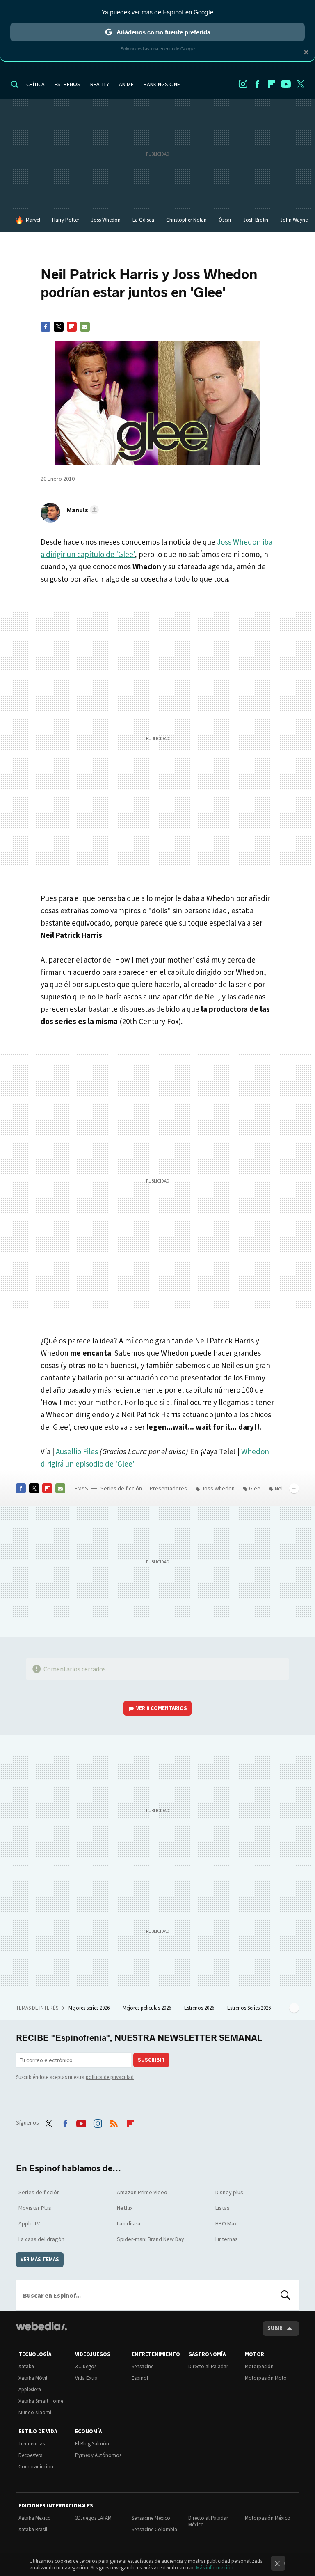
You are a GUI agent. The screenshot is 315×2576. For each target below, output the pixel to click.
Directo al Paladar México (208, 2521)
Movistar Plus (35, 2208)
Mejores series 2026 (90, 2008)
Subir (275, 2328)
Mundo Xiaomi (35, 2412)
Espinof (140, 2378)
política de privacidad (110, 2077)
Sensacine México (151, 2518)
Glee (255, 1488)
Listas (223, 2208)
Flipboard (272, 84)
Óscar (225, 220)
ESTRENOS (67, 84)
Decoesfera (31, 2455)
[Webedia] (41, 2326)
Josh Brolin (256, 220)
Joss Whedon (106, 220)
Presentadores (168, 1488)
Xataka (26, 2366)
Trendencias (32, 2444)
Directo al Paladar (208, 2366)
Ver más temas (40, 2259)
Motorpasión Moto (266, 2378)
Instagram (243, 84)
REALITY (100, 84)
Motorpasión (259, 2366)
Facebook (257, 84)
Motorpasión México (268, 2518)
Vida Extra (86, 2378)
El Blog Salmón (92, 2444)
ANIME (126, 84)
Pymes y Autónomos (98, 2455)
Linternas (227, 2239)
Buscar (285, 2295)
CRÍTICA (35, 84)
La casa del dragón (41, 2239)
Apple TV (29, 2223)
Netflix (125, 2208)
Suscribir (151, 2060)
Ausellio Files (77, 1451)
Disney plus (229, 2192)
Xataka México (35, 2518)
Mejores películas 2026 (147, 2008)
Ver (162, 1708)
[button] (82, 510)
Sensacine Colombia (154, 2529)
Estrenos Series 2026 (250, 2008)
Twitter (300, 84)
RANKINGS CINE (162, 84)
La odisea (129, 2223)
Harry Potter (66, 220)
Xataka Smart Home (41, 2401)
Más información (215, 2568)
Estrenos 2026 (200, 2008)
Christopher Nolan (186, 220)
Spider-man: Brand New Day (151, 2239)
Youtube (286, 84)
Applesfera (30, 2389)
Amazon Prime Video (142, 2192)
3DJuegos (86, 2366)
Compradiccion (36, 2467)
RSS (114, 2122)
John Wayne (294, 220)
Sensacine (143, 2366)
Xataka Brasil (33, 2529)
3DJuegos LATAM (93, 2518)
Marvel (33, 220)
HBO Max (226, 2223)
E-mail (85, 327)
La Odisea (143, 220)
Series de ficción (121, 1488)
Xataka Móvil (33, 2378)
